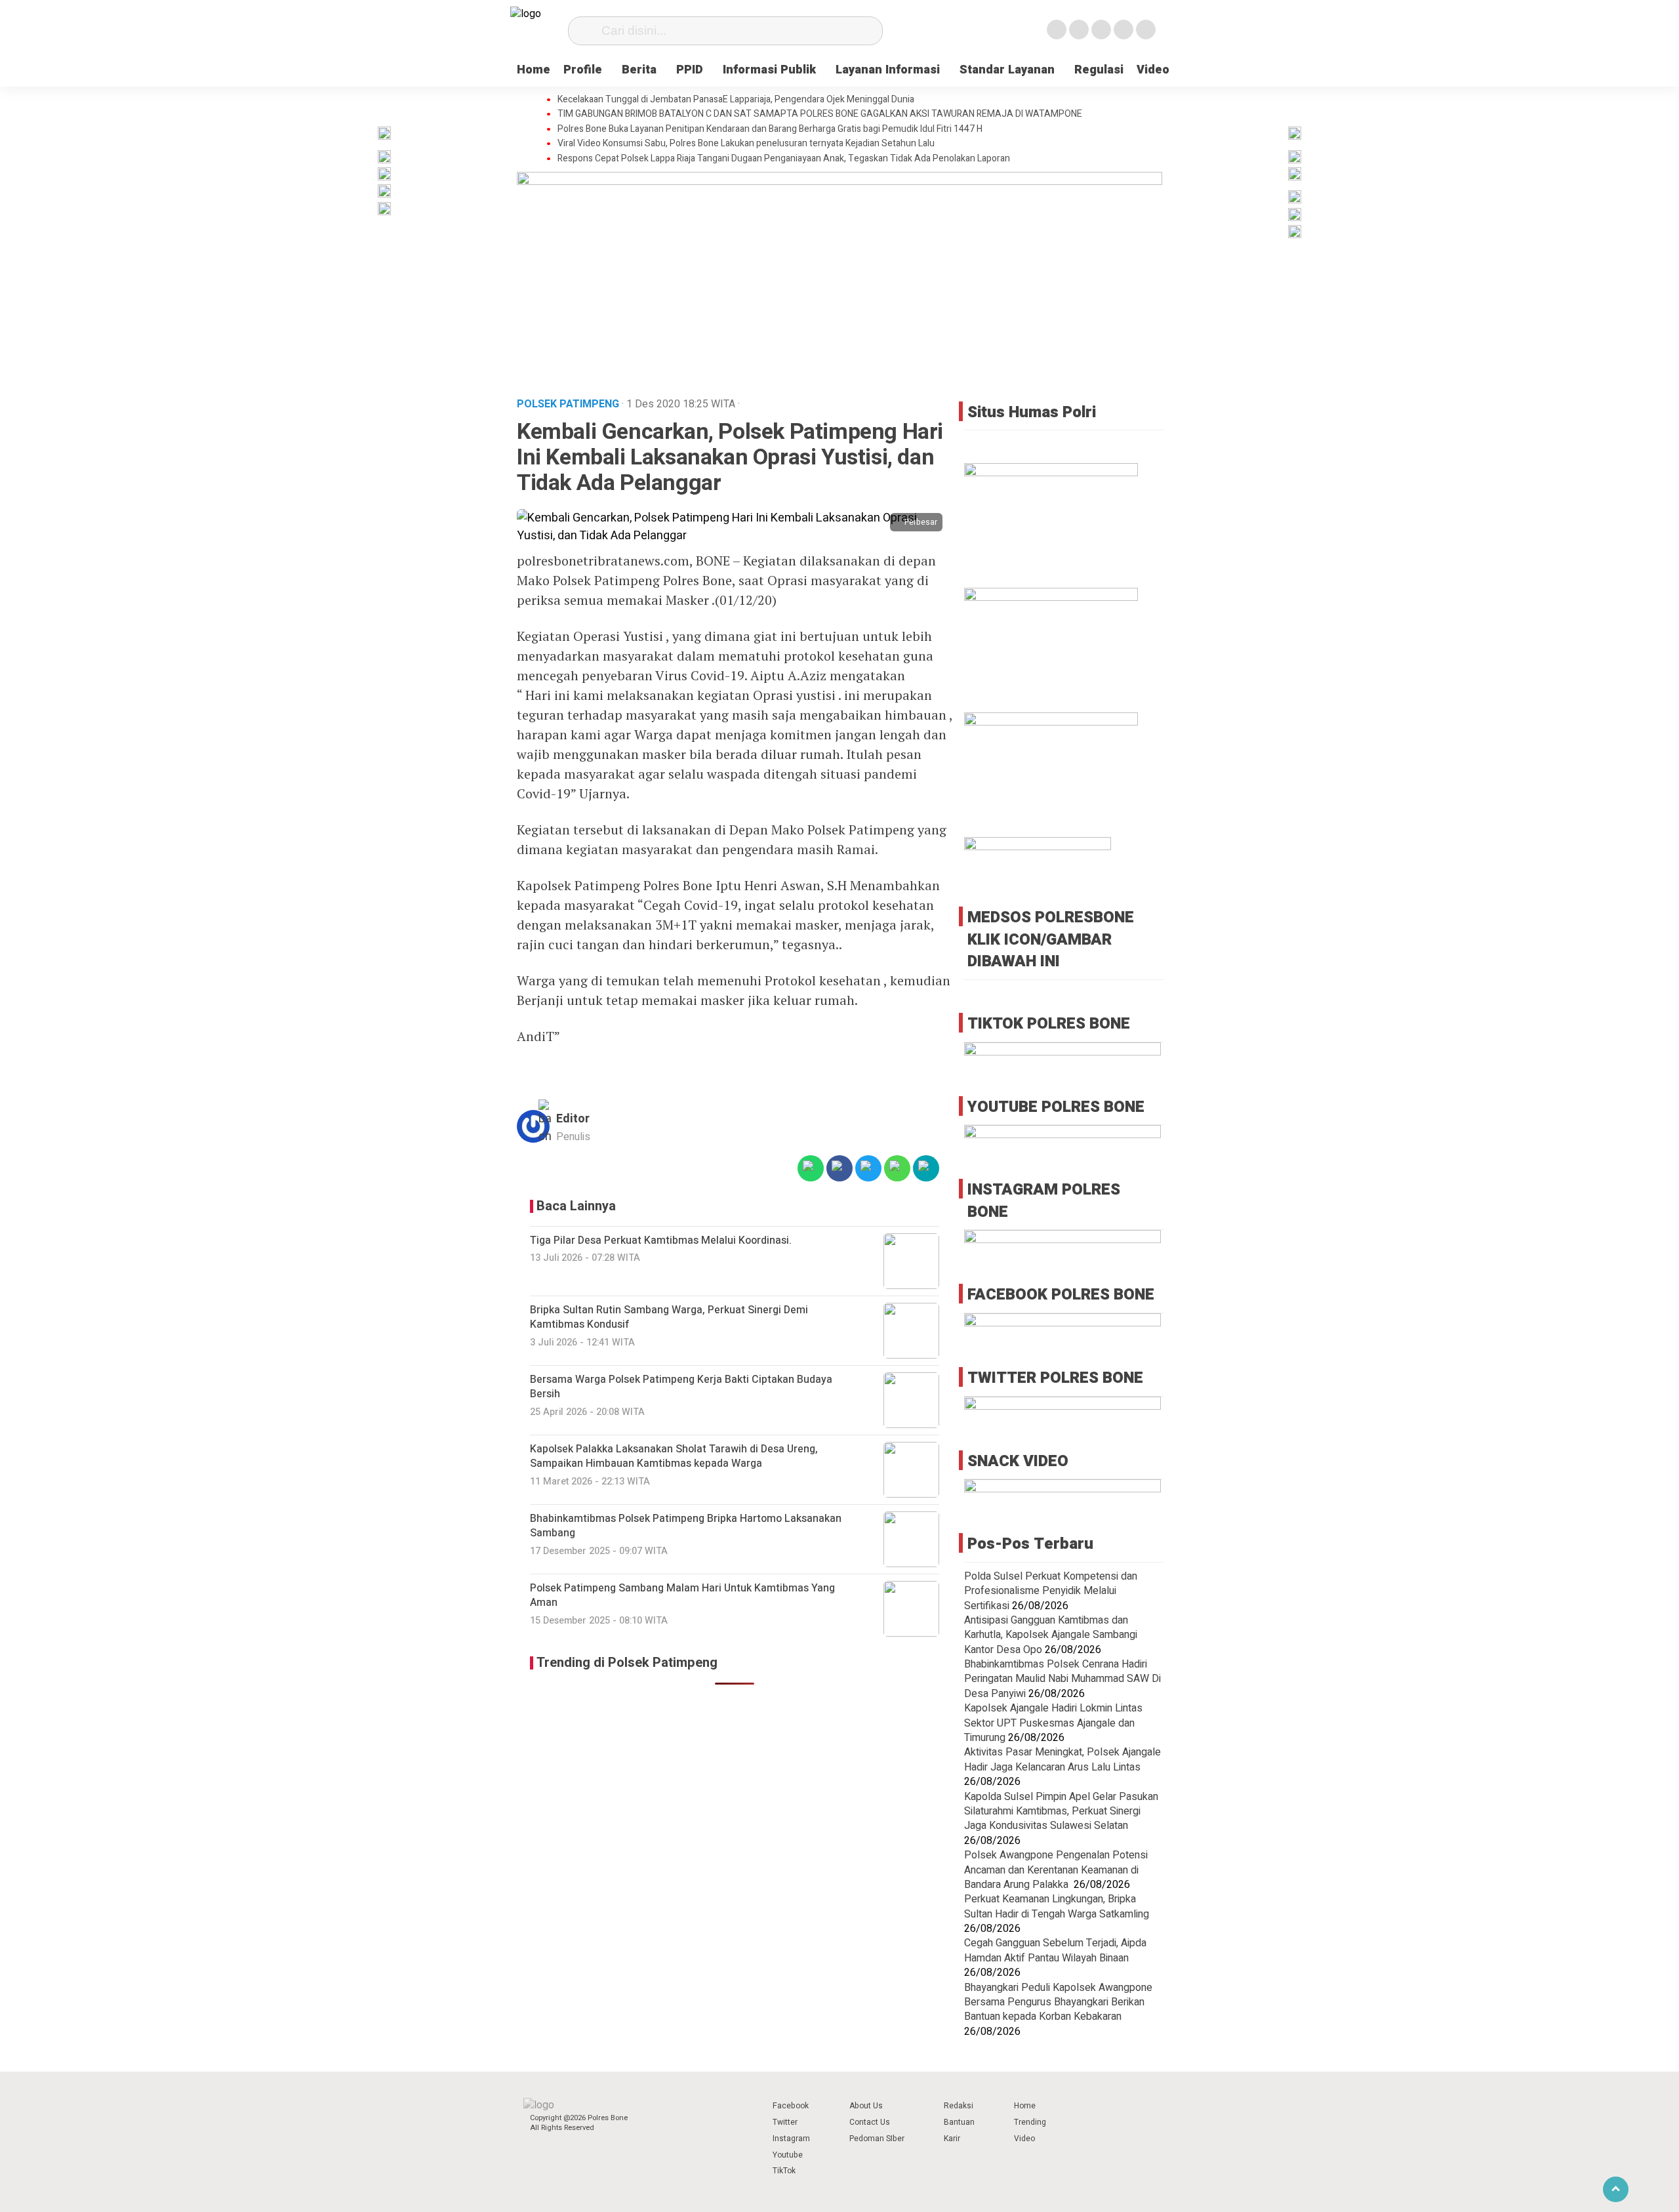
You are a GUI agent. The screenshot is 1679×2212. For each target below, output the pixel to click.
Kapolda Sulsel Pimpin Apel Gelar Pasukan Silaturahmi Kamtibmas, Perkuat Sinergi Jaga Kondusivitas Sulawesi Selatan (1061, 1812)
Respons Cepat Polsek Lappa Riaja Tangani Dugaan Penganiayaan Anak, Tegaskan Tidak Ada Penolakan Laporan (784, 159)
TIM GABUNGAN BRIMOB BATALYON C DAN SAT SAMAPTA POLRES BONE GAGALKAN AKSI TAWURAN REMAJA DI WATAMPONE (820, 114)
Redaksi (959, 2106)
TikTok (784, 2171)
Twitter (785, 2122)
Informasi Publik (769, 70)
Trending (1030, 2122)
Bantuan (959, 2122)
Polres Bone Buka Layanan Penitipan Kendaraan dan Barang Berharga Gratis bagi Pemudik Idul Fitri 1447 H (770, 129)
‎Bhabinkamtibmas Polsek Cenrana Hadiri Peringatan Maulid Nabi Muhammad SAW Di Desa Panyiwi (1062, 1679)
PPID (690, 70)
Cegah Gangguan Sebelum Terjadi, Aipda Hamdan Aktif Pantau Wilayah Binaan (1055, 1950)
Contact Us (870, 2122)
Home (534, 70)
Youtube (788, 2155)
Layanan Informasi (888, 70)
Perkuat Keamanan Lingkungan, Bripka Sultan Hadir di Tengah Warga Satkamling (1057, 1906)
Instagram (791, 2139)
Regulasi (1099, 70)
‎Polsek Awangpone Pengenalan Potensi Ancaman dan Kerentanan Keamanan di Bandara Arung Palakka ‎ (1056, 1870)
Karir (952, 2139)
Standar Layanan (1007, 70)
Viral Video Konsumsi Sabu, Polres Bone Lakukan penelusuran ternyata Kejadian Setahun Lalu (746, 144)
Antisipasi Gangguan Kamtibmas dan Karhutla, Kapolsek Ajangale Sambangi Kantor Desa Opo (1051, 1635)
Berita (639, 70)
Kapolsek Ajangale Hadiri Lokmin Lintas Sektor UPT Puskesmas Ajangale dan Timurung (1053, 1723)
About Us (866, 2106)
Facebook (791, 2106)
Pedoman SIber (877, 2139)
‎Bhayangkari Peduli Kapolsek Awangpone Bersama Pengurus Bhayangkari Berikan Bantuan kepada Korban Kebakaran (1058, 2002)
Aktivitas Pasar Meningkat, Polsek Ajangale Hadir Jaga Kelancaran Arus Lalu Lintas (1062, 1759)
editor (573, 1119)
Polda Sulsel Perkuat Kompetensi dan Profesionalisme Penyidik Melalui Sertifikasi (1051, 1591)
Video (1153, 70)
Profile (583, 70)
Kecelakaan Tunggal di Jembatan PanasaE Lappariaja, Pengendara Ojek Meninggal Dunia (736, 100)
